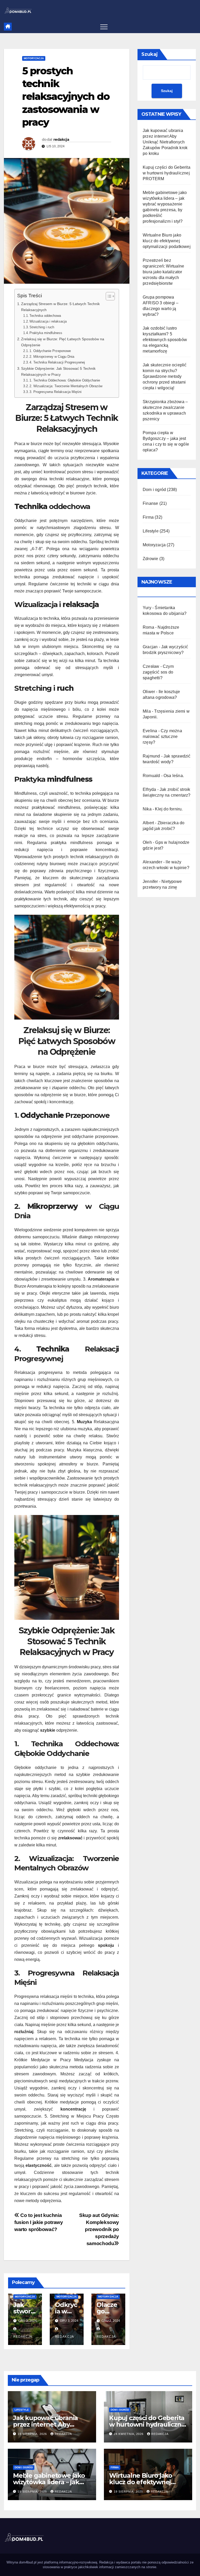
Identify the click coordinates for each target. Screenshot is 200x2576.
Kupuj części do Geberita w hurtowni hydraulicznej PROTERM (167, 173)
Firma (148, 517)
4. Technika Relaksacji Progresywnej (57, 362)
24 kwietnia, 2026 (129, 2434)
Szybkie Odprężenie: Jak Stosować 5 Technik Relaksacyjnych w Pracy (58, 371)
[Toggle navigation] (104, 27)
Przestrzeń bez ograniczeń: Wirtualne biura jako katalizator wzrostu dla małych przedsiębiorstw (163, 272)
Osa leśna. (174, 776)
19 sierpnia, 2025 (33, 2492)
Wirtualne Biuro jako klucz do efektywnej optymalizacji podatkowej (167, 241)
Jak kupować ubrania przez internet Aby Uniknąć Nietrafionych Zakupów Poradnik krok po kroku (165, 142)
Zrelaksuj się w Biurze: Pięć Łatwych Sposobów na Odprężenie (63, 342)
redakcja (61, 140)
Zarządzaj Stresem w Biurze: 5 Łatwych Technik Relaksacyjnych (60, 307)
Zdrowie (150, 559)
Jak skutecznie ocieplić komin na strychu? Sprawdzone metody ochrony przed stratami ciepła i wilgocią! (165, 376)
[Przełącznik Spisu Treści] (108, 296)
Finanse (150, 503)
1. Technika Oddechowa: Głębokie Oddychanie (65, 380)
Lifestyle (151, 531)
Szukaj (150, 54)
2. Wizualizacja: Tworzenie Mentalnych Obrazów (66, 386)
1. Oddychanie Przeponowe (50, 351)
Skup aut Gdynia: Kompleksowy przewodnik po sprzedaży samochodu (99, 2229)
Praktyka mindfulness (46, 333)
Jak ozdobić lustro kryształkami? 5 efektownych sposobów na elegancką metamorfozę (165, 340)
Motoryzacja (34, 58)
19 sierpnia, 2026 (33, 2434)
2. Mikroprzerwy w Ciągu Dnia (52, 357)
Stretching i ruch (42, 327)
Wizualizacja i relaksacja (48, 321)
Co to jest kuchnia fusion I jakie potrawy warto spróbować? (39, 2222)
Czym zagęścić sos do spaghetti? (158, 672)
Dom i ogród (154, 490)
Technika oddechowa (45, 316)
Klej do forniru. (169, 809)
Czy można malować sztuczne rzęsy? (162, 737)
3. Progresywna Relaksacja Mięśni (55, 392)
